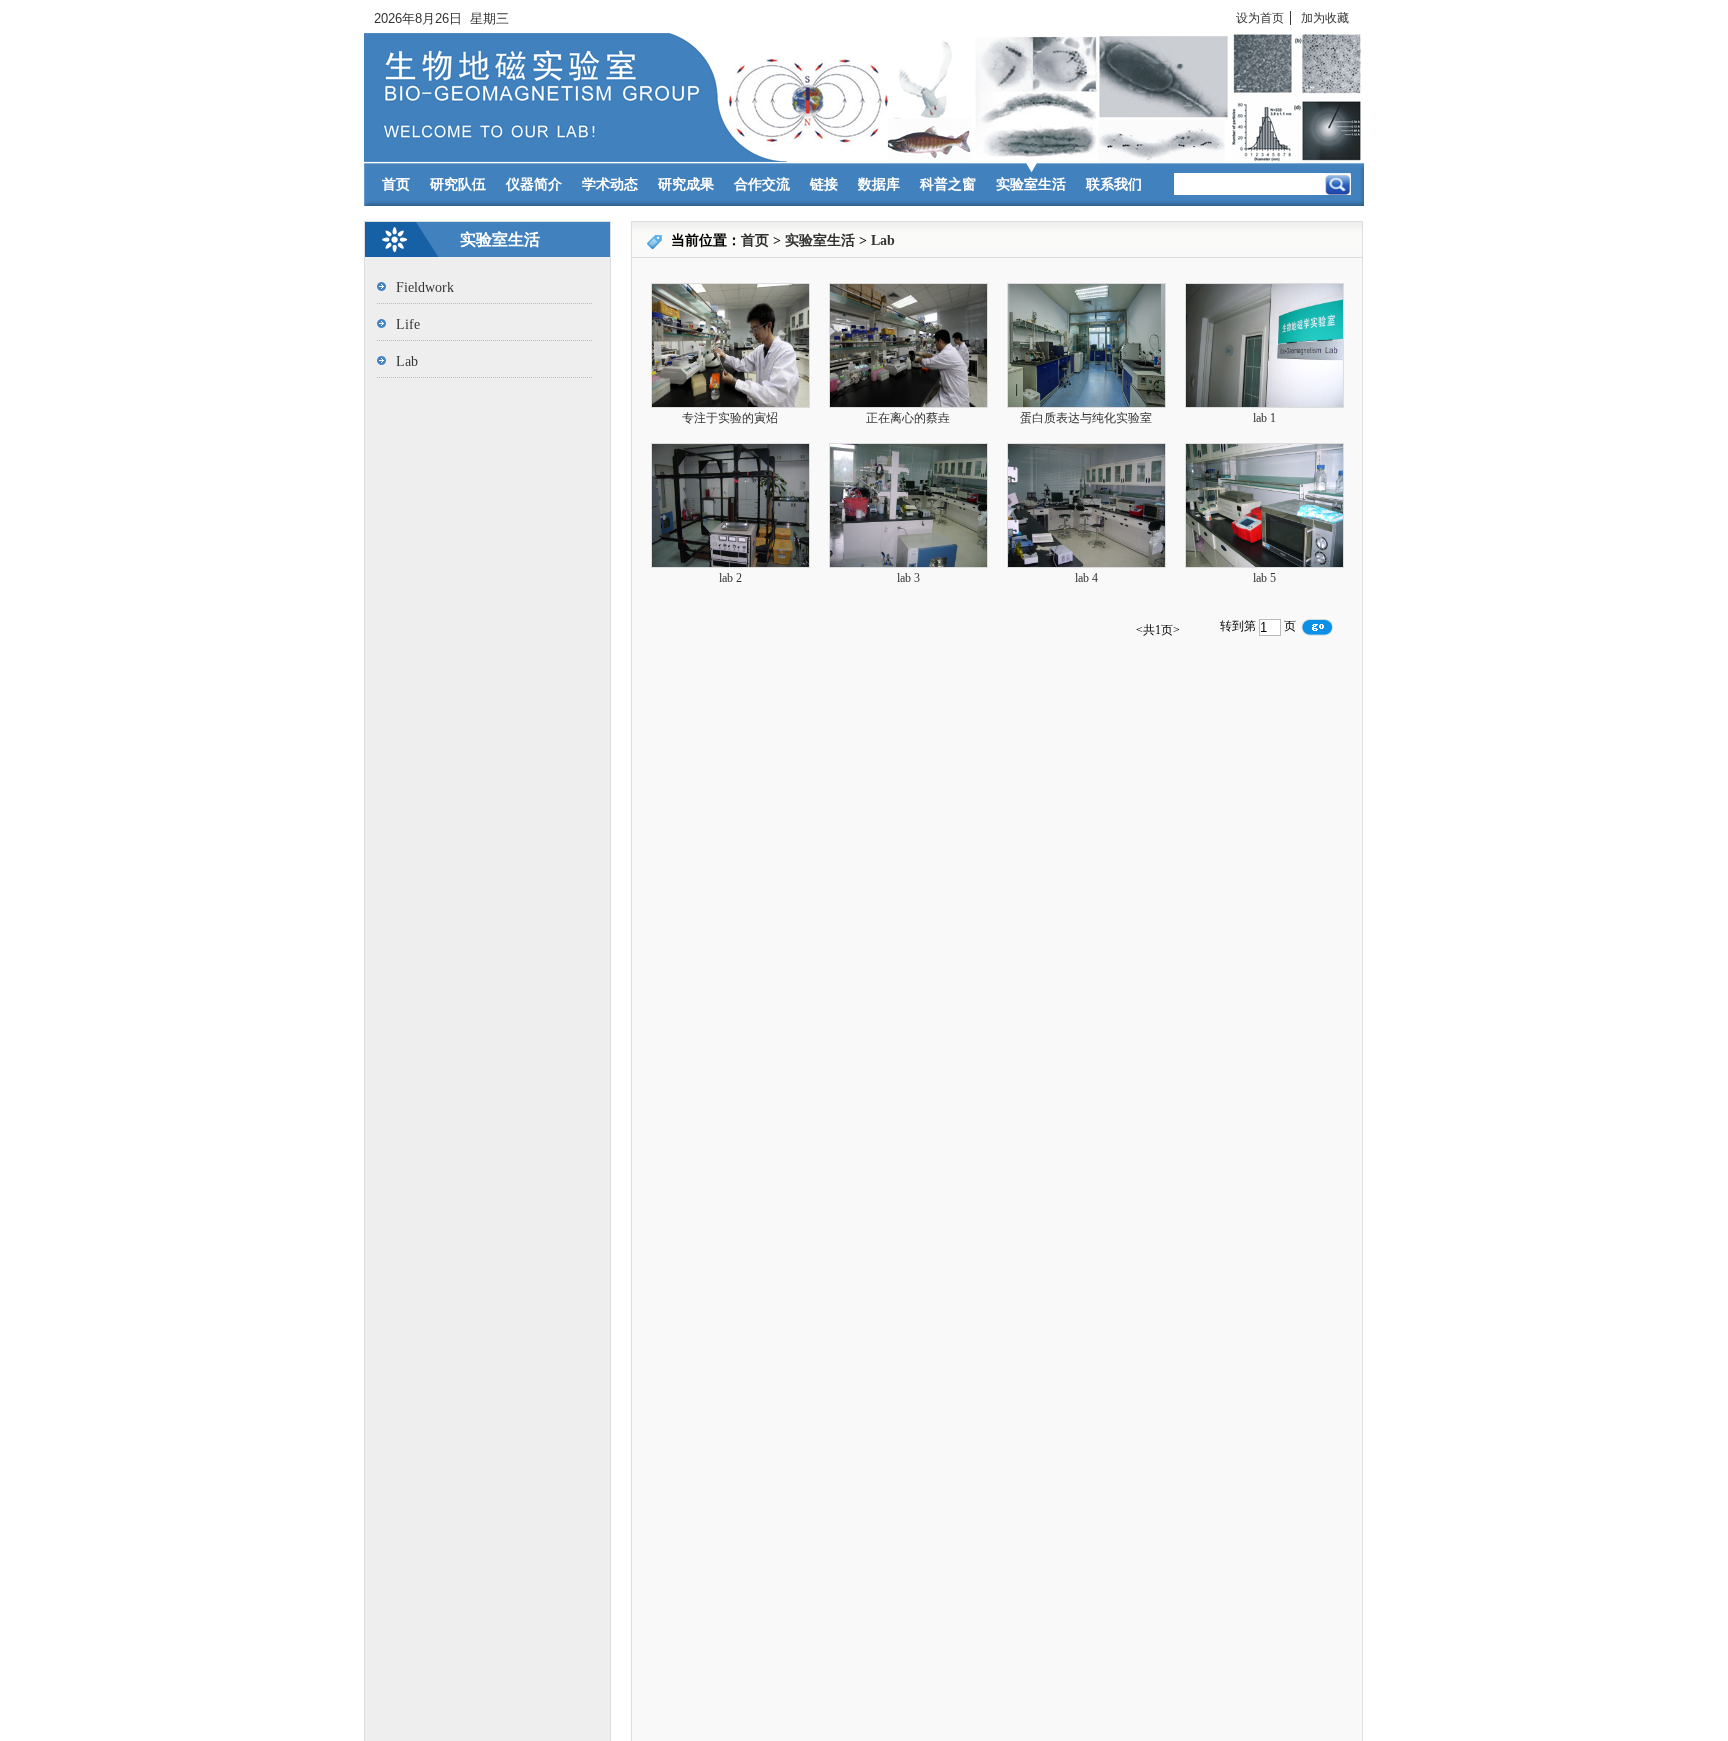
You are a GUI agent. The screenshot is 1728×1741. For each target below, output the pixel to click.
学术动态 (610, 184)
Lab (883, 240)
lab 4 (1086, 578)
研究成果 (686, 184)
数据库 (879, 184)
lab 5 (1264, 578)
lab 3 (908, 578)
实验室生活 (1031, 184)
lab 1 (1264, 418)
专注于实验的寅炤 (730, 418)
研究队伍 (458, 184)
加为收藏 (1325, 18)
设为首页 (1260, 18)
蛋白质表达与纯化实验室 (1086, 418)
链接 (824, 184)
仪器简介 (534, 184)
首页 (396, 184)
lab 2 (730, 578)
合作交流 (762, 184)
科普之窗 (948, 184)
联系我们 (1114, 184)
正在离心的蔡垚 (908, 418)
